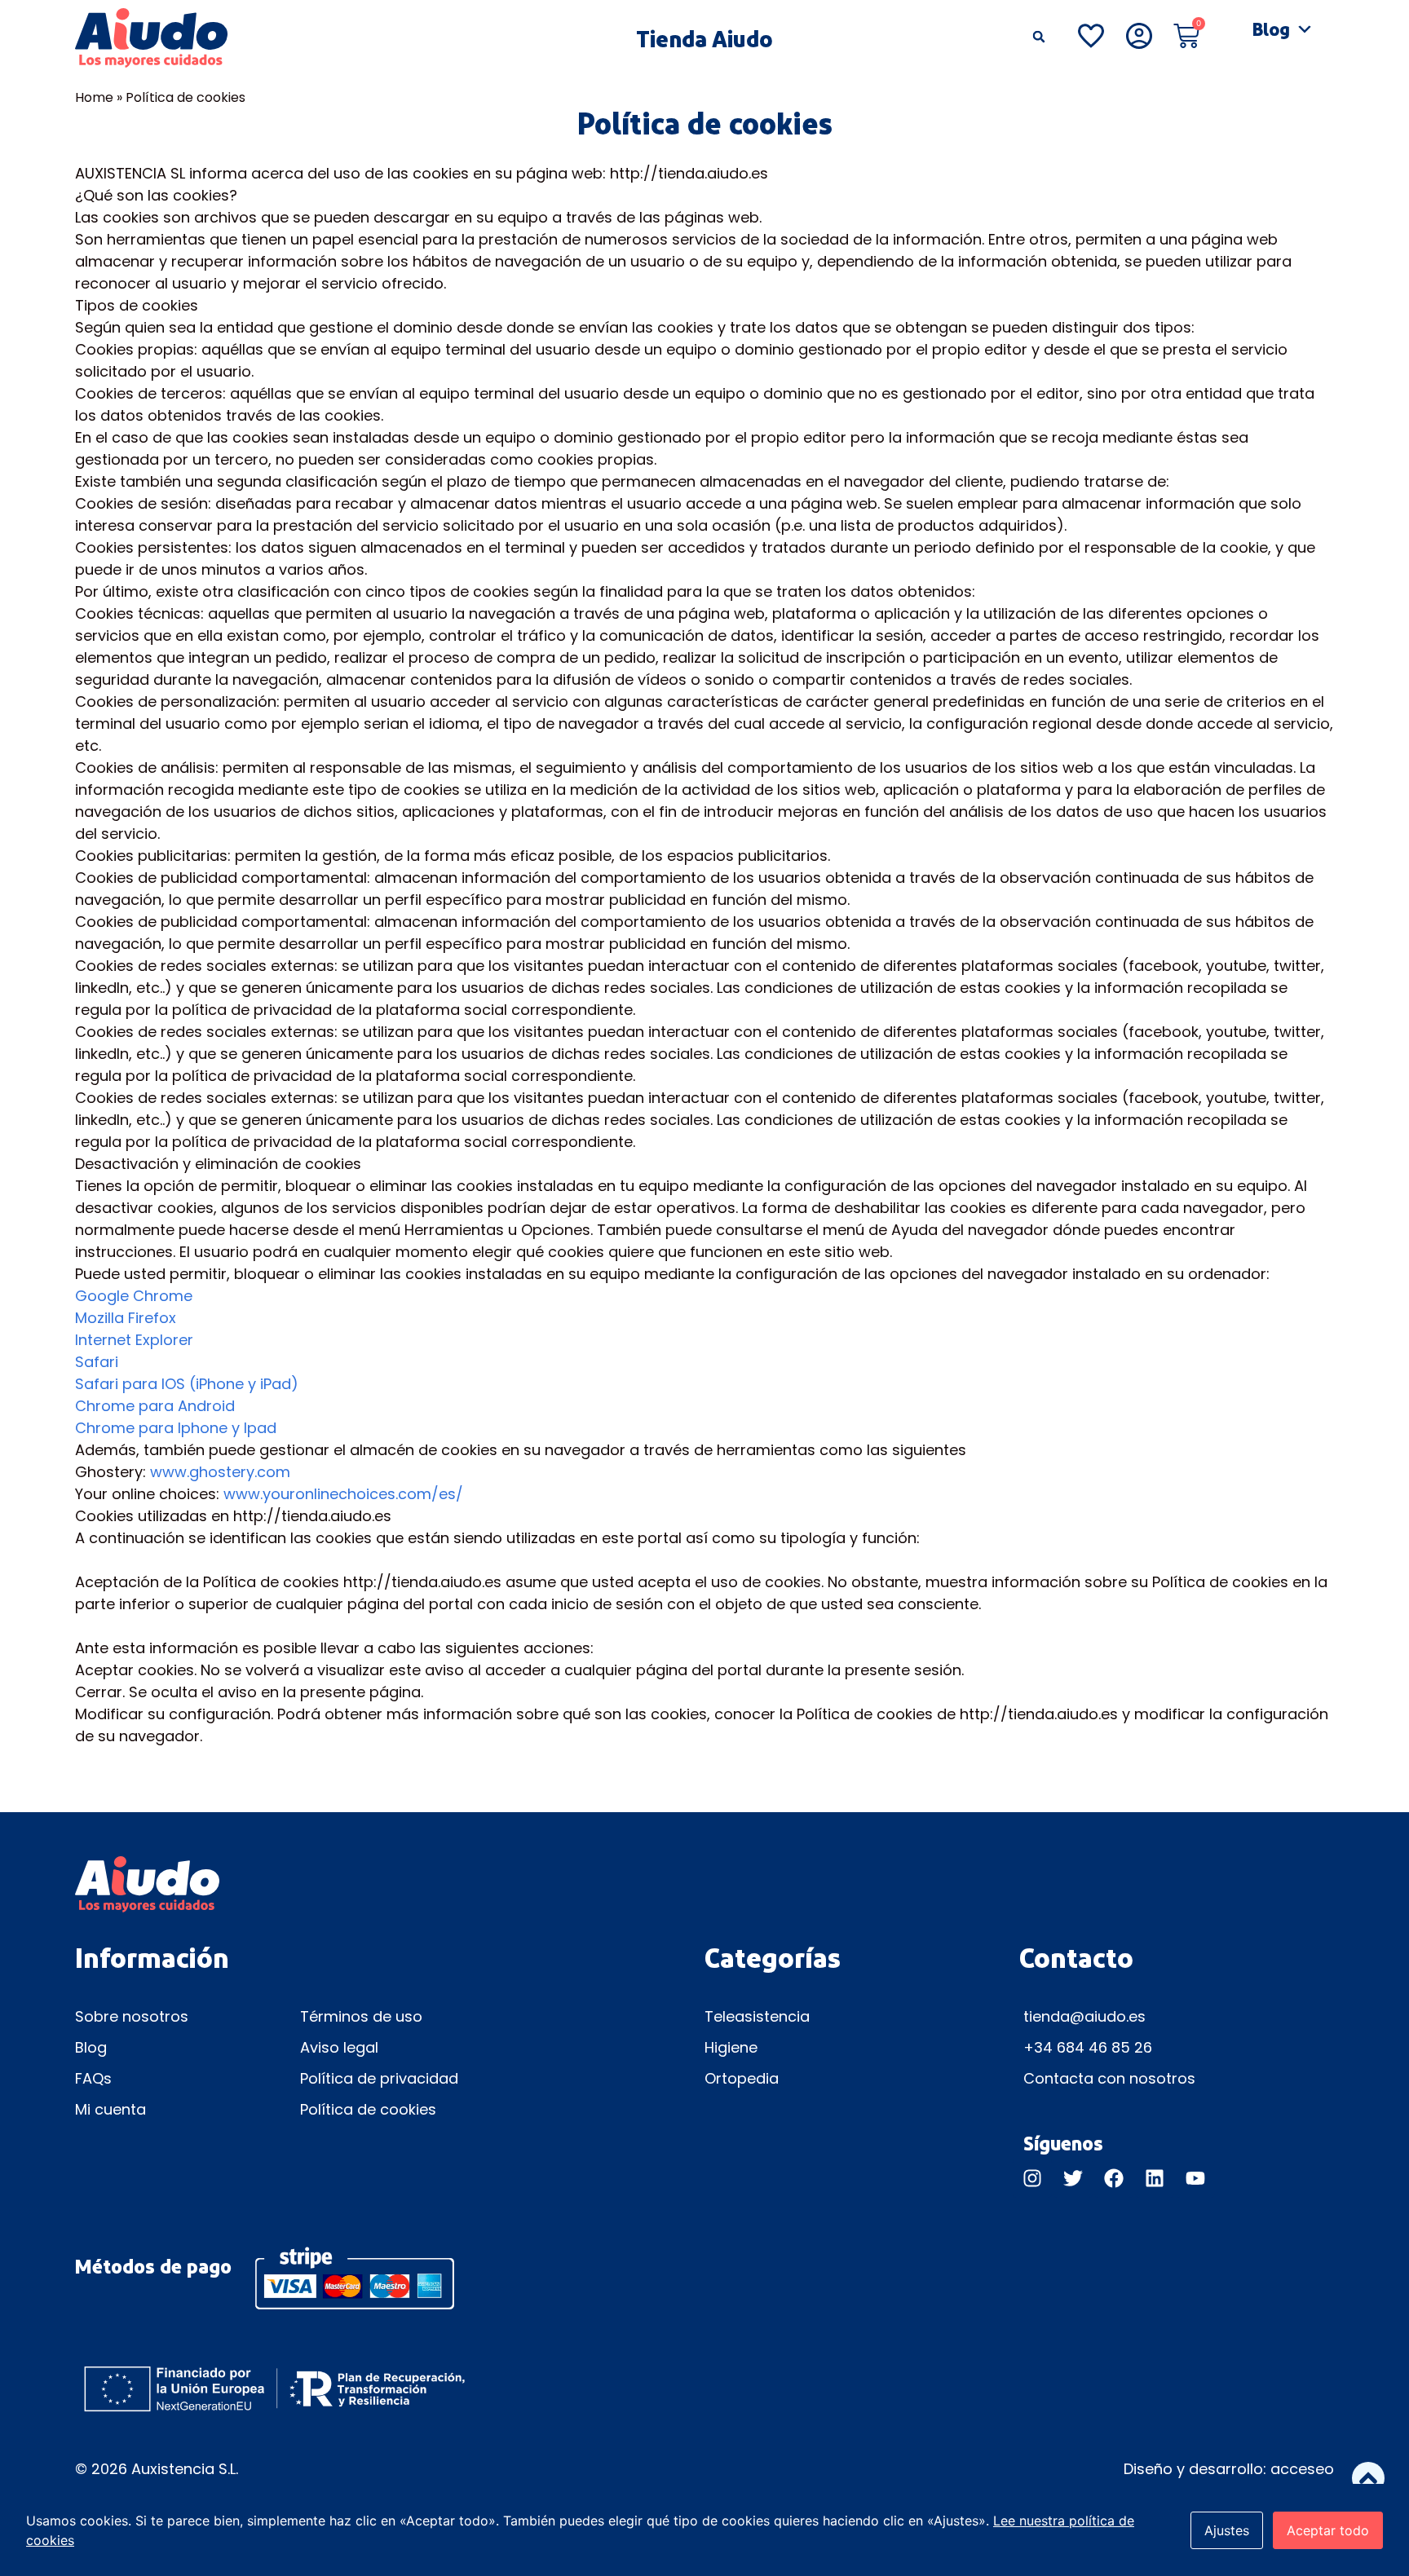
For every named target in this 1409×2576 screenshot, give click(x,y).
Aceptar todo (1328, 2530)
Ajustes (1227, 2530)
